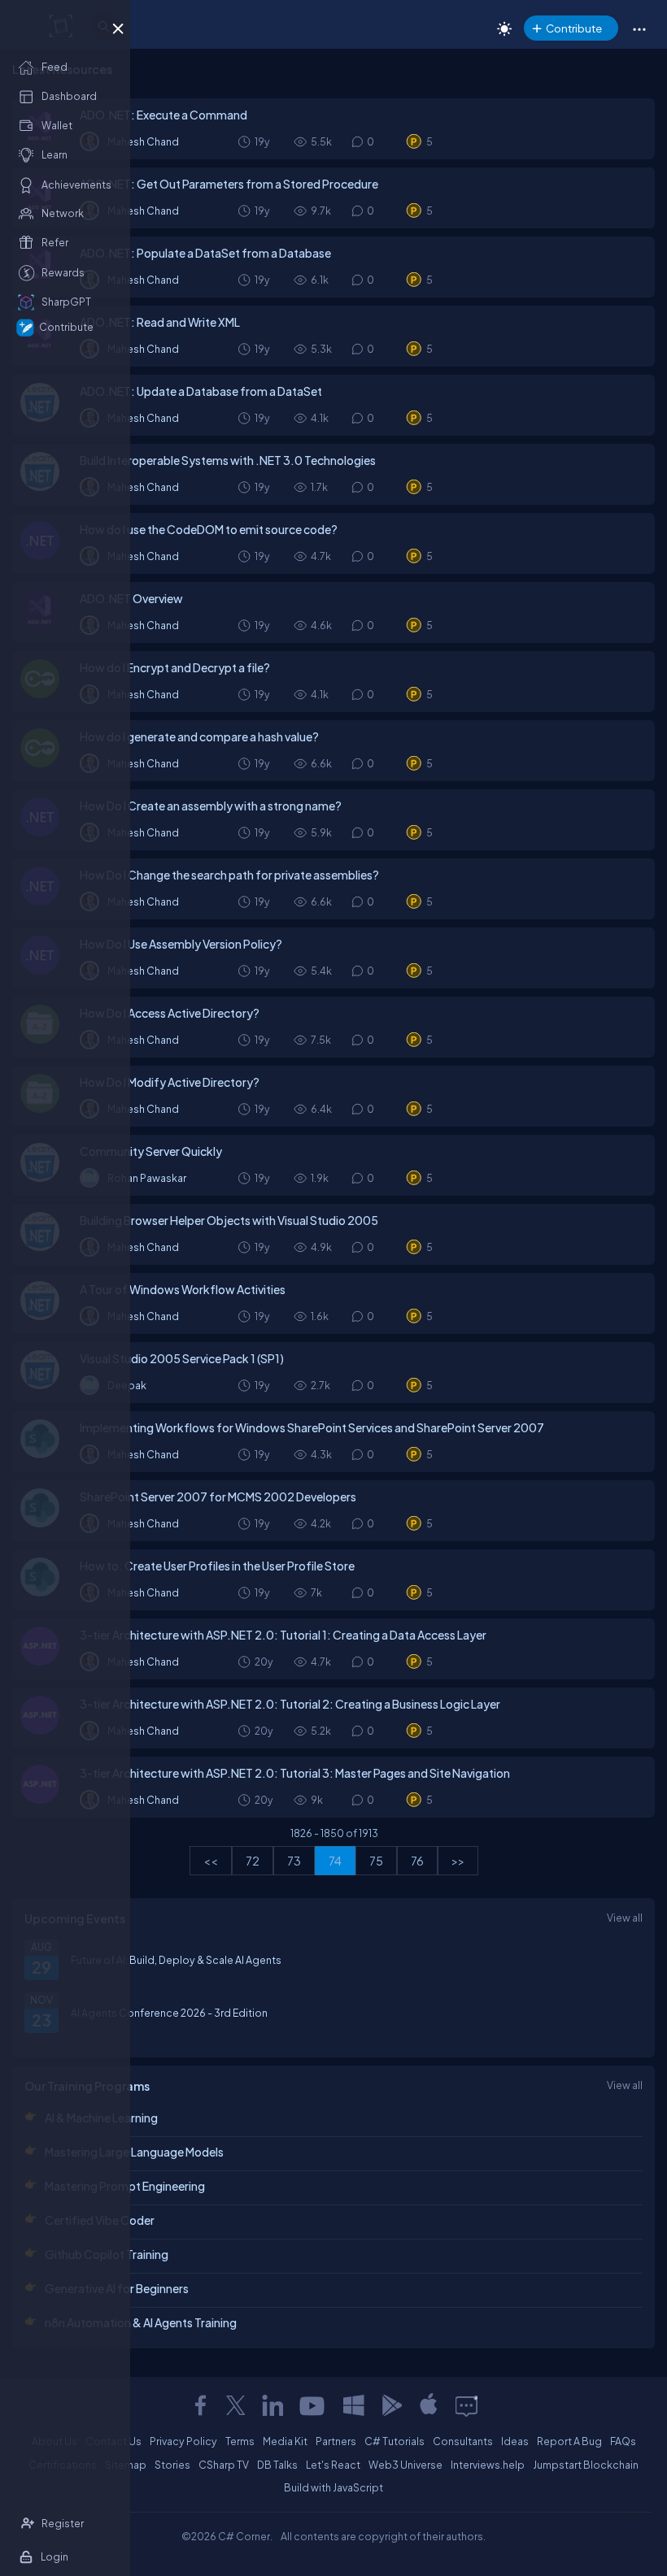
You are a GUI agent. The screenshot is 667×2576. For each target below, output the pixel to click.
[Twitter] (236, 2405)
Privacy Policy (183, 2441)
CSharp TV (224, 2465)
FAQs (623, 2441)
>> (458, 1861)
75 (376, 1861)
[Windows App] (354, 2405)
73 (294, 1861)
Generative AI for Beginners (117, 2288)
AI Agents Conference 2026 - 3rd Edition (169, 2013)
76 (417, 1861)
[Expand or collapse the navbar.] (118, 26)
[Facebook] (200, 2405)
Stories (172, 2465)
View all (625, 1918)
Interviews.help (488, 2465)
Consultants (463, 2441)
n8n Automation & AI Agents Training (141, 2322)
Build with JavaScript (333, 2487)
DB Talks (277, 2465)
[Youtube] (313, 2405)
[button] (639, 28)
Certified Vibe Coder (100, 2220)
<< (211, 1861)
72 (253, 1861)
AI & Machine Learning (101, 2118)
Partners (336, 2441)
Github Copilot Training (107, 2254)
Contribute (574, 28)
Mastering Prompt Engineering (125, 2186)
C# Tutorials (395, 2441)
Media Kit (285, 2441)
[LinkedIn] (272, 2405)
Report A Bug (569, 2441)
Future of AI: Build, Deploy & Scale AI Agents (176, 1960)
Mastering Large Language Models (134, 2152)
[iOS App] (429, 2405)
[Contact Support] (466, 2405)
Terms (240, 2441)
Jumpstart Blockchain (586, 2465)
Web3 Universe (405, 2465)
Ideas (515, 2441)
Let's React (333, 2465)
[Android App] (391, 2405)
